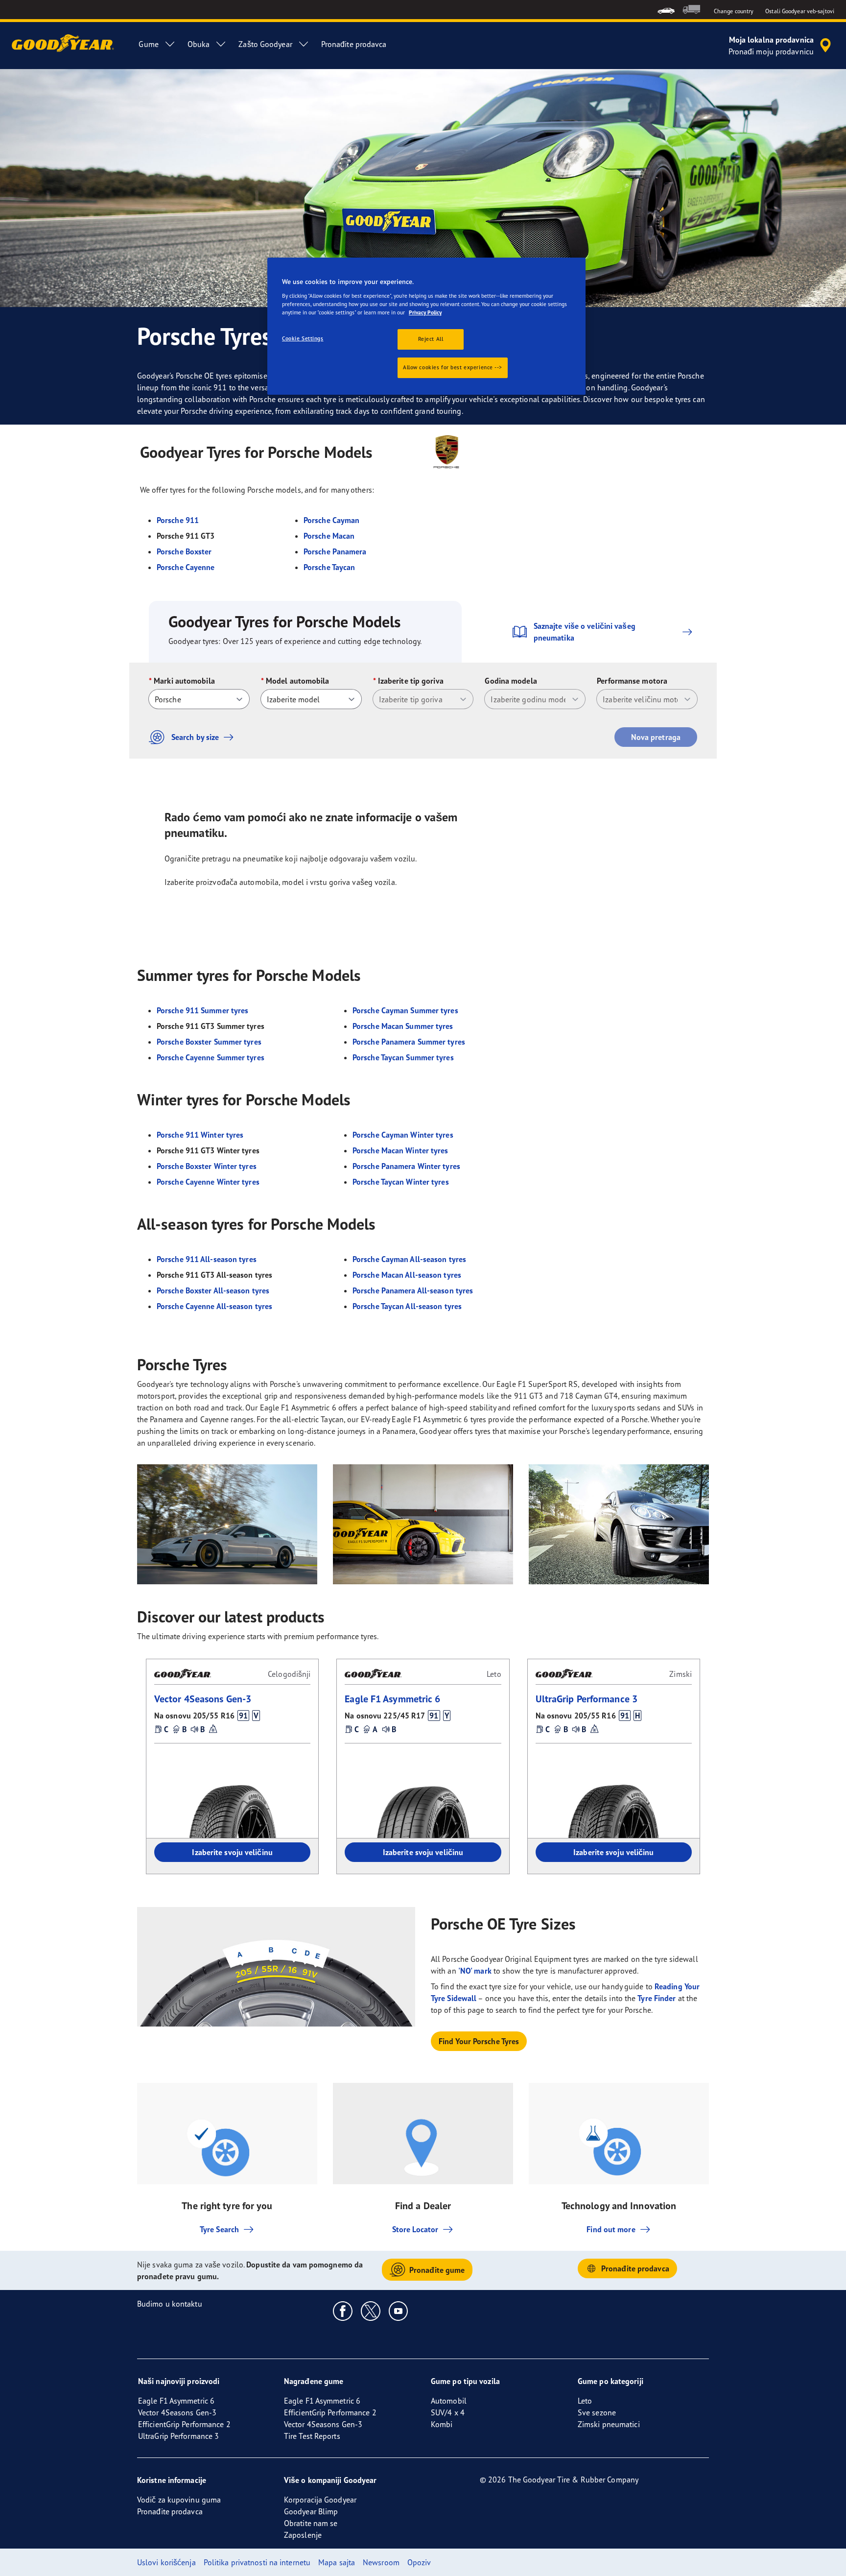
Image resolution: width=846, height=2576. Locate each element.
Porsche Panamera (335, 551)
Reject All (431, 339)
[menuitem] (666, 10)
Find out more (611, 2229)
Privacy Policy (425, 312)
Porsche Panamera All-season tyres (413, 1290)
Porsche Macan (329, 536)
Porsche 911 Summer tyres (202, 1010)
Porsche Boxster (184, 551)
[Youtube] (399, 2311)
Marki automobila (184, 681)
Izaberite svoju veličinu (232, 1852)
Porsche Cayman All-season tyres (409, 1259)
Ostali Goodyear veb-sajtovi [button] (800, 11)
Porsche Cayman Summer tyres (405, 1010)
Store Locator (415, 2229)
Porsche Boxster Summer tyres (209, 1042)
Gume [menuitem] (148, 44)
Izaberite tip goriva (411, 681)
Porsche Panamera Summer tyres (409, 1042)
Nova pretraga (656, 737)
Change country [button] (734, 11)
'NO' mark (475, 1971)
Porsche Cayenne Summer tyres (211, 1057)
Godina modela (511, 681)
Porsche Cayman (331, 520)
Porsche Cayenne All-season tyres (214, 1306)
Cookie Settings (303, 338)
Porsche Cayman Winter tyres (403, 1135)
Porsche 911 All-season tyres (207, 1259)
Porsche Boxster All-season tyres (213, 1290)
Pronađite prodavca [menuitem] (354, 44)
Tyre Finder (657, 1998)
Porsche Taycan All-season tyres (407, 1306)
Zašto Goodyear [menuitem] (265, 44)
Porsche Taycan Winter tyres (401, 1182)
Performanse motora (632, 681)
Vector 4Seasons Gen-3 (203, 1699)
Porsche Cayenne (186, 567)
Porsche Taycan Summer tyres (403, 1057)
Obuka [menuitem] (199, 44)
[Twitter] (371, 2311)
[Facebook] (343, 2311)
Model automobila (298, 681)
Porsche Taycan (329, 567)
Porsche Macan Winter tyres (400, 1150)
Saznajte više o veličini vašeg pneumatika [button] (585, 632)
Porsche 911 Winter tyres (200, 1135)
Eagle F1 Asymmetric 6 (392, 1699)
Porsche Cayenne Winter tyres (208, 1182)
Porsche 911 (178, 520)
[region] (426, 326)
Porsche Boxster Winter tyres (207, 1166)
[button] (243, 1716)
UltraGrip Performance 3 (587, 1699)
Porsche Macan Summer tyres (403, 1026)
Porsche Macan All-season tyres (407, 1275)
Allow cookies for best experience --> (453, 367)
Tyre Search (219, 2229)
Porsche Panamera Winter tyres (406, 1166)
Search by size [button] (195, 737)
